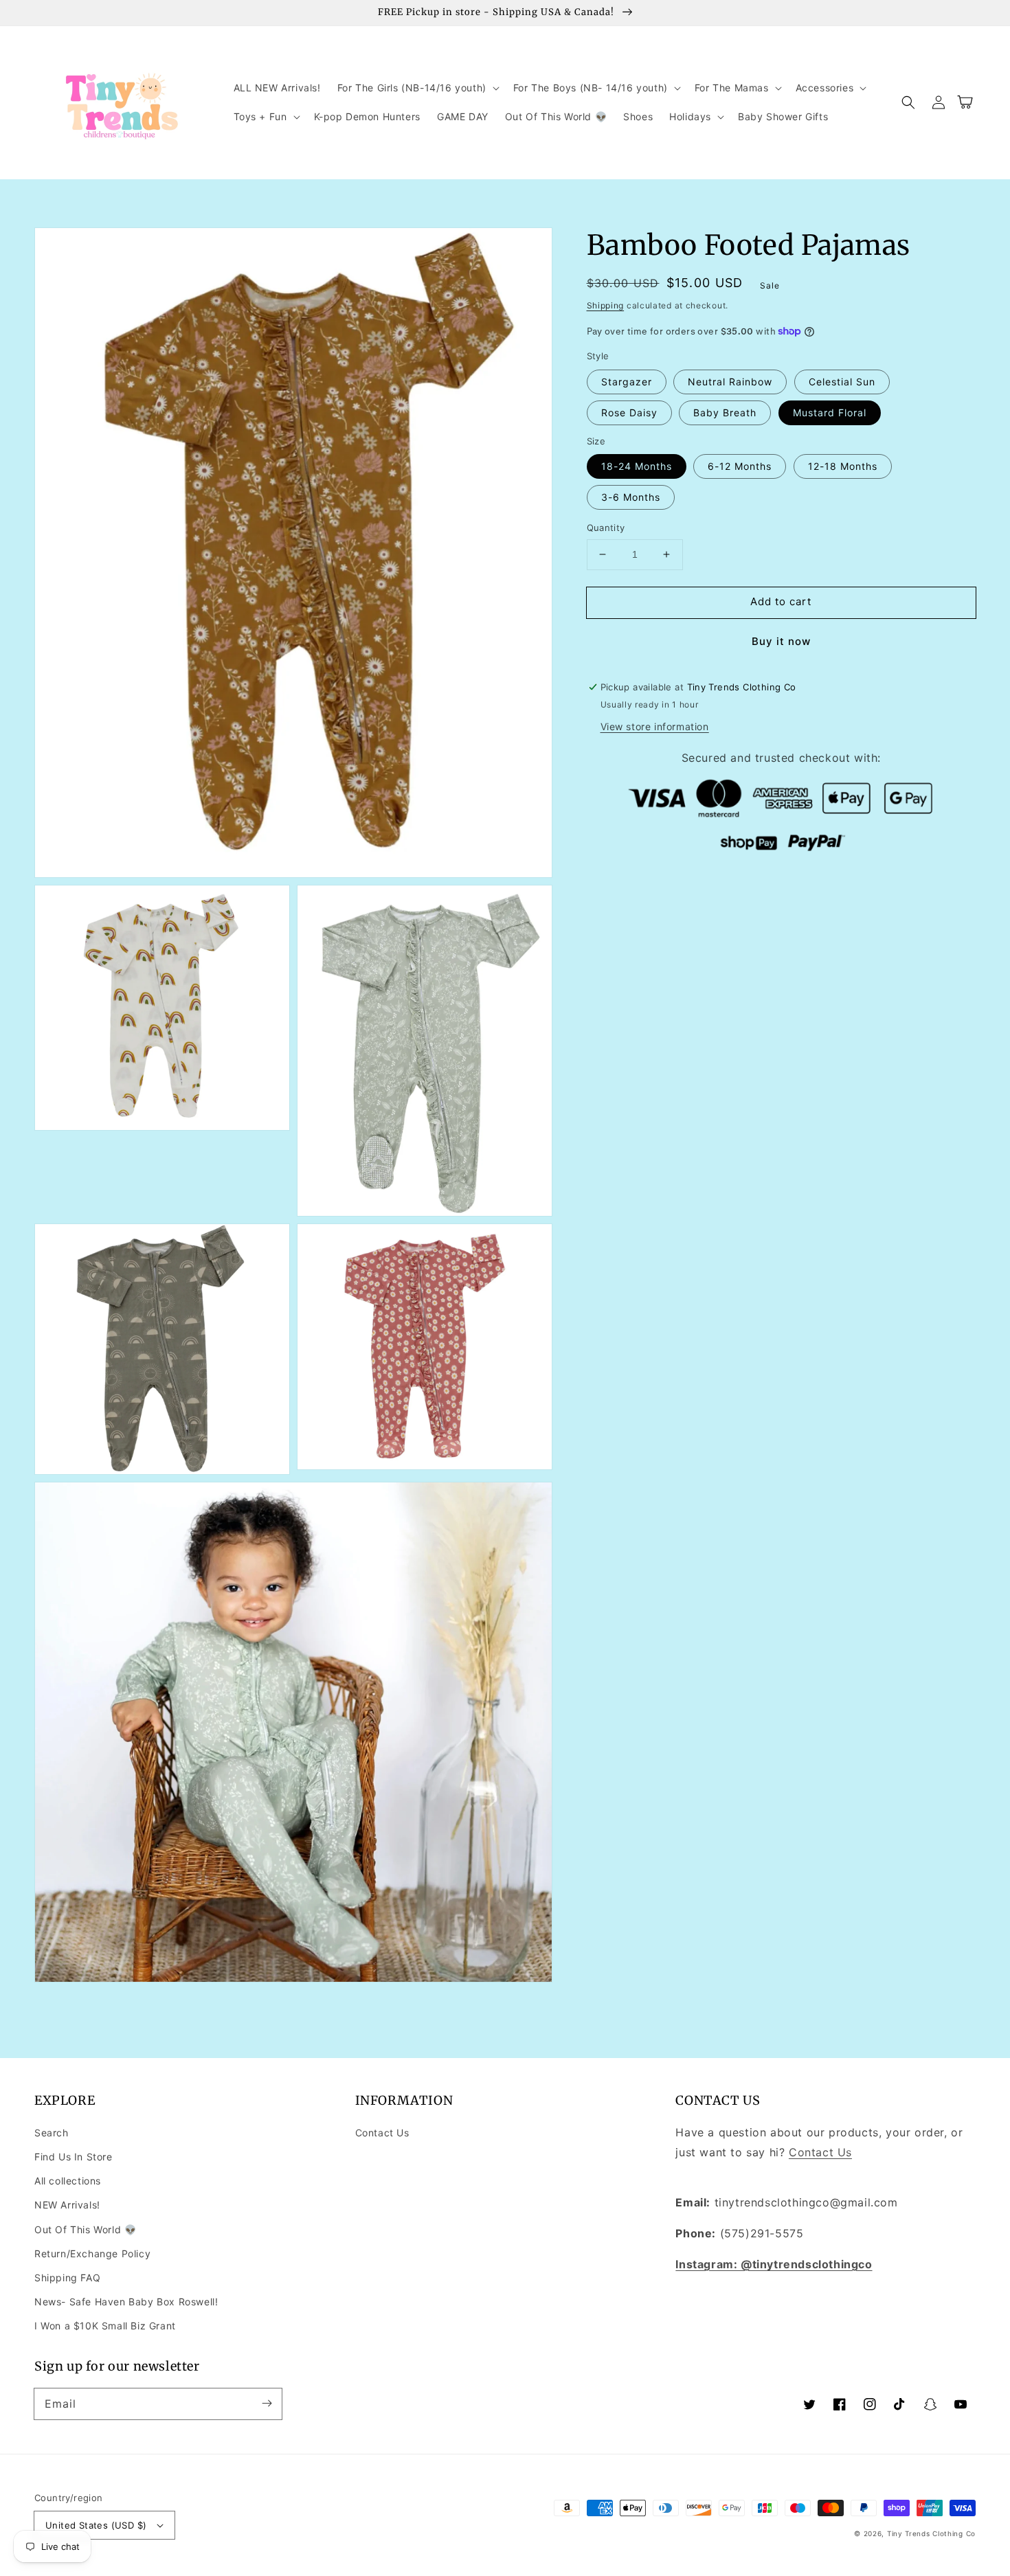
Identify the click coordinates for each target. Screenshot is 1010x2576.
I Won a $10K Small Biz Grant (105, 2326)
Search (52, 2133)
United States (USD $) (96, 2525)
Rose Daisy (629, 413)
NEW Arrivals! (67, 2205)
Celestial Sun (842, 382)
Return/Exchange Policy (92, 2253)
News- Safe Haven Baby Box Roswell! (126, 2302)
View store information (655, 726)
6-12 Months (740, 466)
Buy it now (781, 641)
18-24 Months (637, 466)
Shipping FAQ (67, 2278)
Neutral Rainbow (730, 382)
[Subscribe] (267, 2404)
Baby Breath (725, 413)
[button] (417, 88)
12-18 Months (843, 466)
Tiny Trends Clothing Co (931, 2533)
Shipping (606, 305)
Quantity (606, 528)
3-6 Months (631, 497)
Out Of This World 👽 (85, 2229)
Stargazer (627, 382)
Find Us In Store (74, 2157)
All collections (68, 2181)
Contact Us (382, 2133)
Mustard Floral (830, 413)
